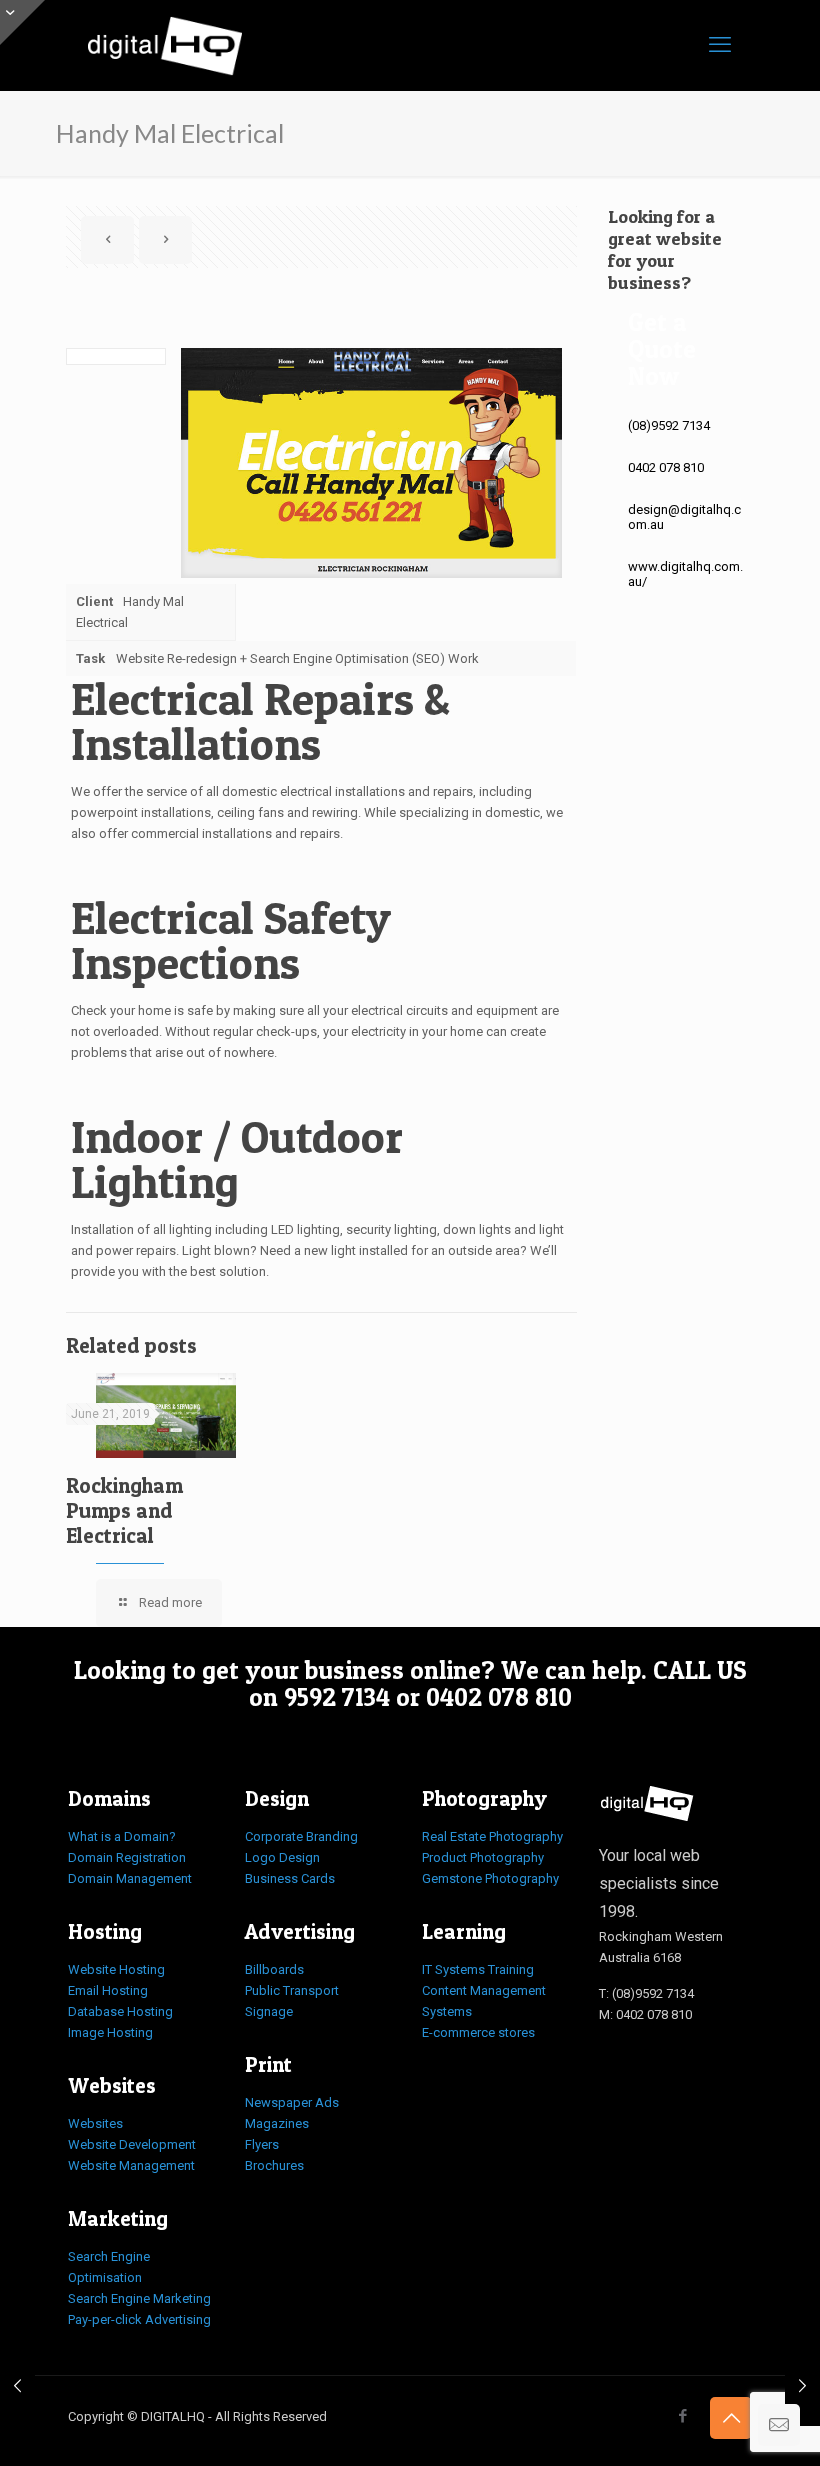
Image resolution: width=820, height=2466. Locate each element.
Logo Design (282, 1857)
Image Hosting (110, 2032)
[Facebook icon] (682, 2416)
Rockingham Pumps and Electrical (124, 1510)
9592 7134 (337, 1697)
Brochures (274, 2165)
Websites (95, 2123)
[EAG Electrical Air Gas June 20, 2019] (17, 2386)
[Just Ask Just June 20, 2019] (802, 2386)
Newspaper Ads (292, 2102)
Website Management (131, 2165)
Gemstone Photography (490, 1878)
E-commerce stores (478, 2032)
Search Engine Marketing (139, 2298)
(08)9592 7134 (669, 425)
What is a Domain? (122, 1836)
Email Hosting (108, 1990)
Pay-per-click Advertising (139, 2319)
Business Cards (290, 1878)
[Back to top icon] (731, 2418)
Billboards (274, 1969)
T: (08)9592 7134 (646, 1993)
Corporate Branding (301, 1836)
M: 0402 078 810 (645, 2014)
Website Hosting (116, 1969)
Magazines (277, 2123)
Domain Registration (127, 1857)
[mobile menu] (720, 45)
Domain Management (130, 1878)
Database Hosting (120, 2011)
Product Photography (483, 1857)
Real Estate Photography (492, 1836)
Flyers (262, 2144)
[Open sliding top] (22, 22)
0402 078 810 (666, 467)
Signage (269, 2011)
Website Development (132, 2144)
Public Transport (292, 1990)
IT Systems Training (478, 1969)
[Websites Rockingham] (165, 45)
